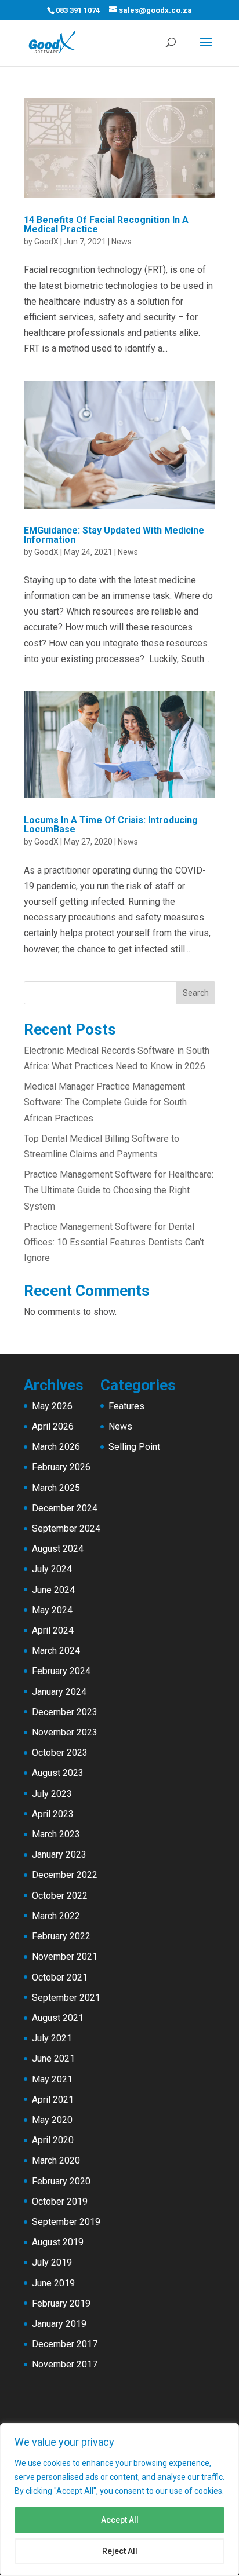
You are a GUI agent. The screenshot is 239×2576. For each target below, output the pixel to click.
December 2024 (65, 1508)
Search (196, 993)
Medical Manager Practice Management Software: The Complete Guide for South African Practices (105, 1102)
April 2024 (53, 1630)
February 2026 (61, 1467)
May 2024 (52, 1610)
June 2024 (53, 1590)
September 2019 (66, 2222)
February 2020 (61, 2181)
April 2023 (53, 1814)
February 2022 (61, 1936)
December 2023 (65, 1712)
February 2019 (61, 2303)
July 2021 (52, 2038)
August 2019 (58, 2242)
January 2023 (59, 1855)
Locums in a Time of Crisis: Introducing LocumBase (111, 825)
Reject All (120, 2551)
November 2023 (65, 1732)
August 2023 (58, 1773)
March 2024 (56, 1651)
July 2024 (52, 1569)
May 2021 (52, 2079)
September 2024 (66, 1528)
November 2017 (65, 2364)
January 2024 (59, 1692)
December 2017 (65, 2344)
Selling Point (134, 1447)
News (122, 242)
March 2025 (56, 1488)
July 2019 (52, 2262)
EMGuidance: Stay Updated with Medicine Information (114, 535)
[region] (119, 2500)
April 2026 (53, 1426)
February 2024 (61, 1671)
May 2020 (52, 2120)
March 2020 (56, 2160)
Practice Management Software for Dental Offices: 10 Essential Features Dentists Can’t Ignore (114, 1242)
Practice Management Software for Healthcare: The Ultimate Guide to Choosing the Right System (119, 1190)
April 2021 (53, 2100)
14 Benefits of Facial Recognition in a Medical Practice (106, 224)
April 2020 (53, 2140)
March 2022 (56, 1916)
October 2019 (60, 2202)
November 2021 (65, 1956)
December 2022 (65, 1875)
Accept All (120, 2520)
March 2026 (56, 1447)
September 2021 (66, 1998)
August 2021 (58, 2018)
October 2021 (60, 1977)
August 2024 (58, 1549)
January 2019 (59, 2324)
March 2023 (56, 1834)
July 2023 (52, 1794)
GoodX (46, 242)
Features (126, 1406)
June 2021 (53, 2058)
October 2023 (60, 1753)
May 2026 (52, 1406)
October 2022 (60, 1896)
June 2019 (53, 2283)
